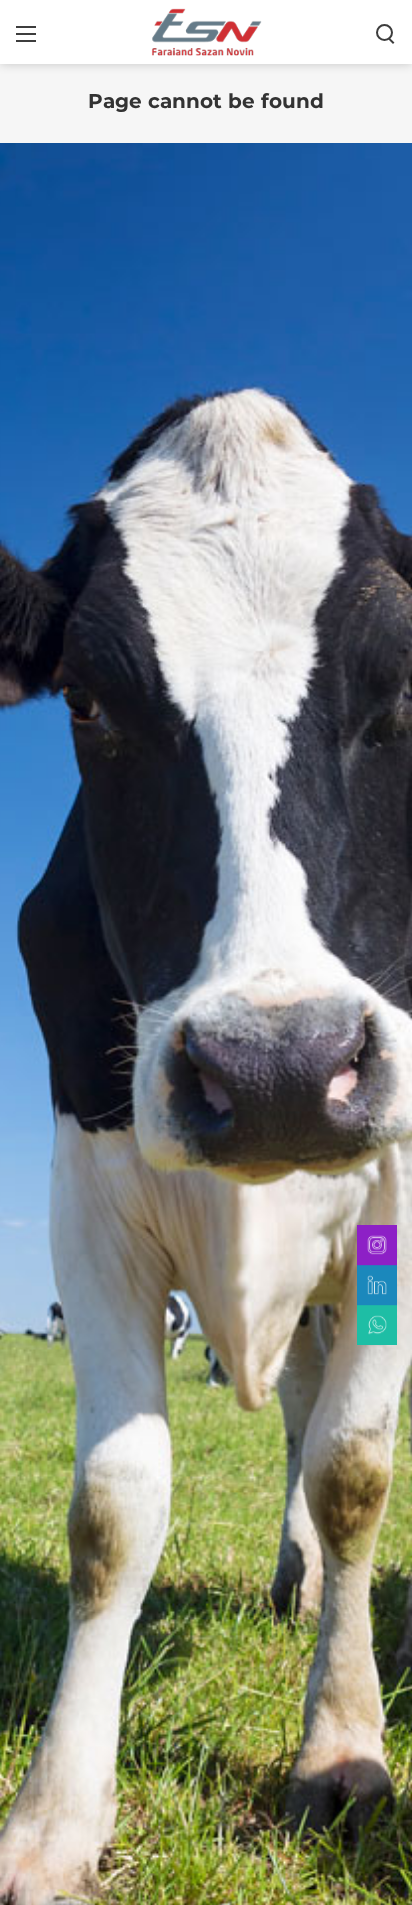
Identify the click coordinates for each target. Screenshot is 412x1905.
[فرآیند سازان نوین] (206, 31)
